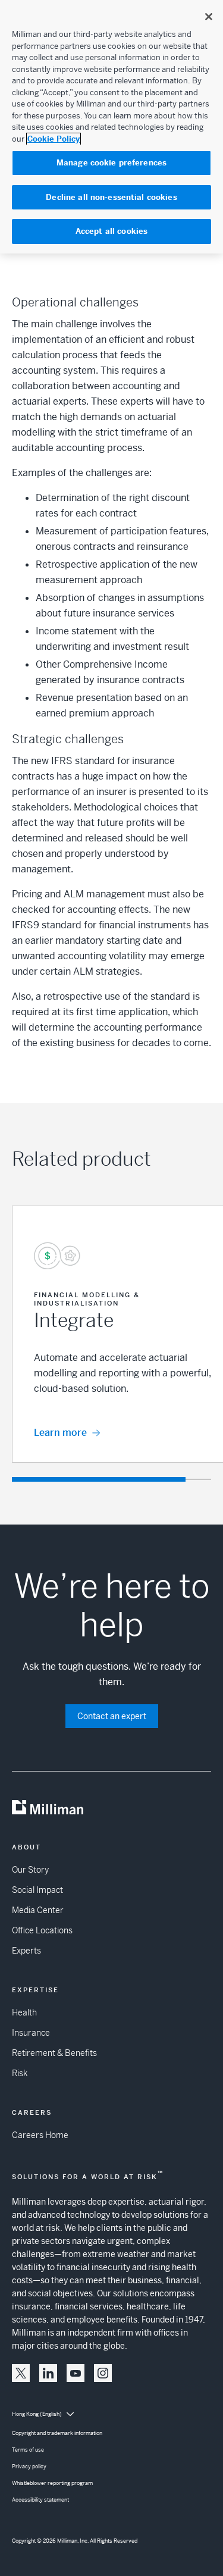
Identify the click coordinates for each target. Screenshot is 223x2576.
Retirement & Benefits (54, 2053)
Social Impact (37, 1890)
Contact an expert (112, 1716)
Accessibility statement (40, 2500)
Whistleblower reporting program (52, 2483)
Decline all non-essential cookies (111, 197)
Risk (20, 2073)
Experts (26, 1951)
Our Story (30, 1870)
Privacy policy (29, 2467)
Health (24, 2012)
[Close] (209, 17)
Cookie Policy (54, 139)
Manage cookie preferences (111, 163)
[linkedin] (48, 2373)
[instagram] (103, 2373)
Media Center (38, 1910)
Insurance (31, 2033)
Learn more (60, 1433)
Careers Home (40, 2135)
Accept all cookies (111, 231)
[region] (111, 127)
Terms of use (28, 2450)
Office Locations (42, 1930)
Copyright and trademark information (57, 2433)
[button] (21, 2373)
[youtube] (76, 2373)
